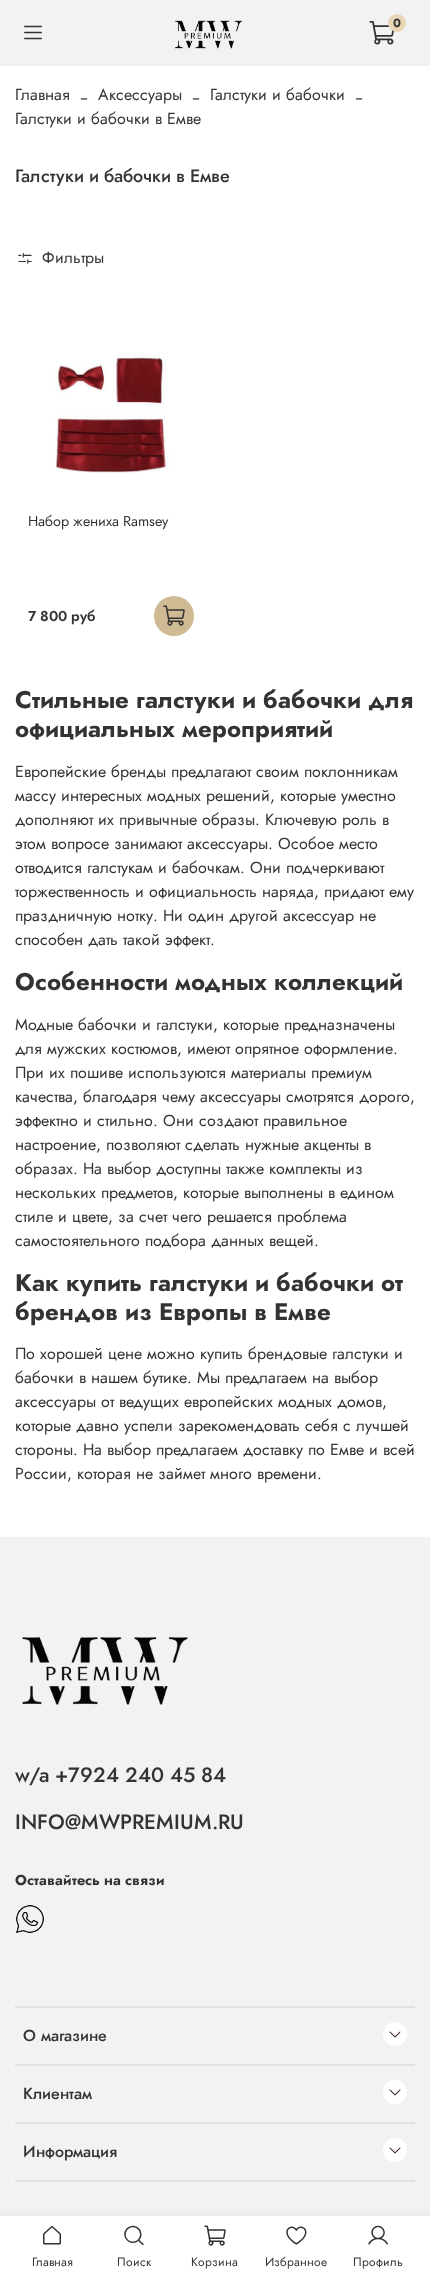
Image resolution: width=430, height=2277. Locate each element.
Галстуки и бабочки (277, 94)
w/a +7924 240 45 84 (120, 1775)
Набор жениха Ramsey (98, 521)
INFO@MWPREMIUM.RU (129, 1822)
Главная (42, 94)
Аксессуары (140, 94)
